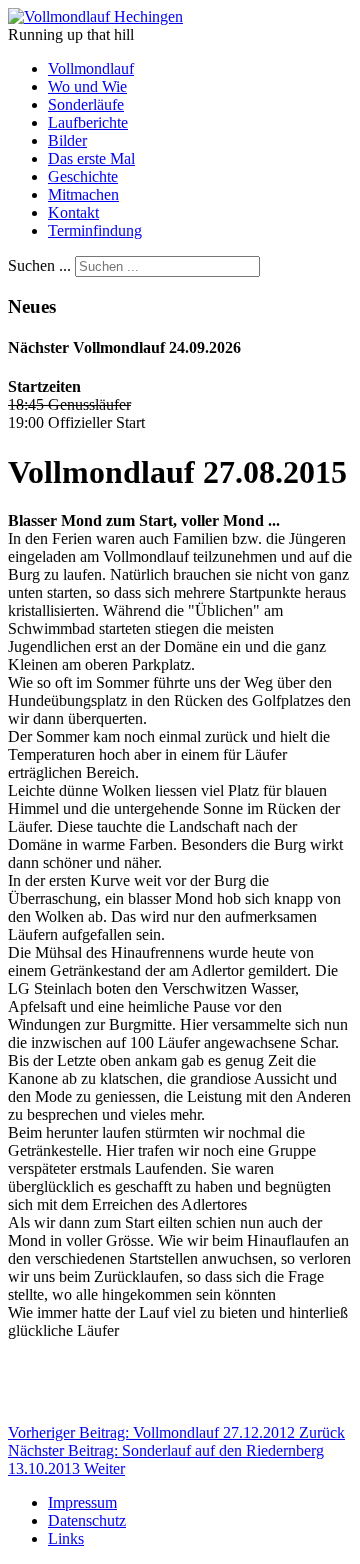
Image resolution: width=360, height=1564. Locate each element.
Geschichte (83, 176)
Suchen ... (39, 265)
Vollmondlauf (91, 68)
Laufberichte (88, 122)
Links (66, 1538)
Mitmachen (83, 194)
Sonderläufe (86, 104)
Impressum (82, 1502)
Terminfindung (95, 230)
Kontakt (73, 212)
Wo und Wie (87, 86)
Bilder (67, 140)
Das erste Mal (91, 158)
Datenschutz (87, 1520)
